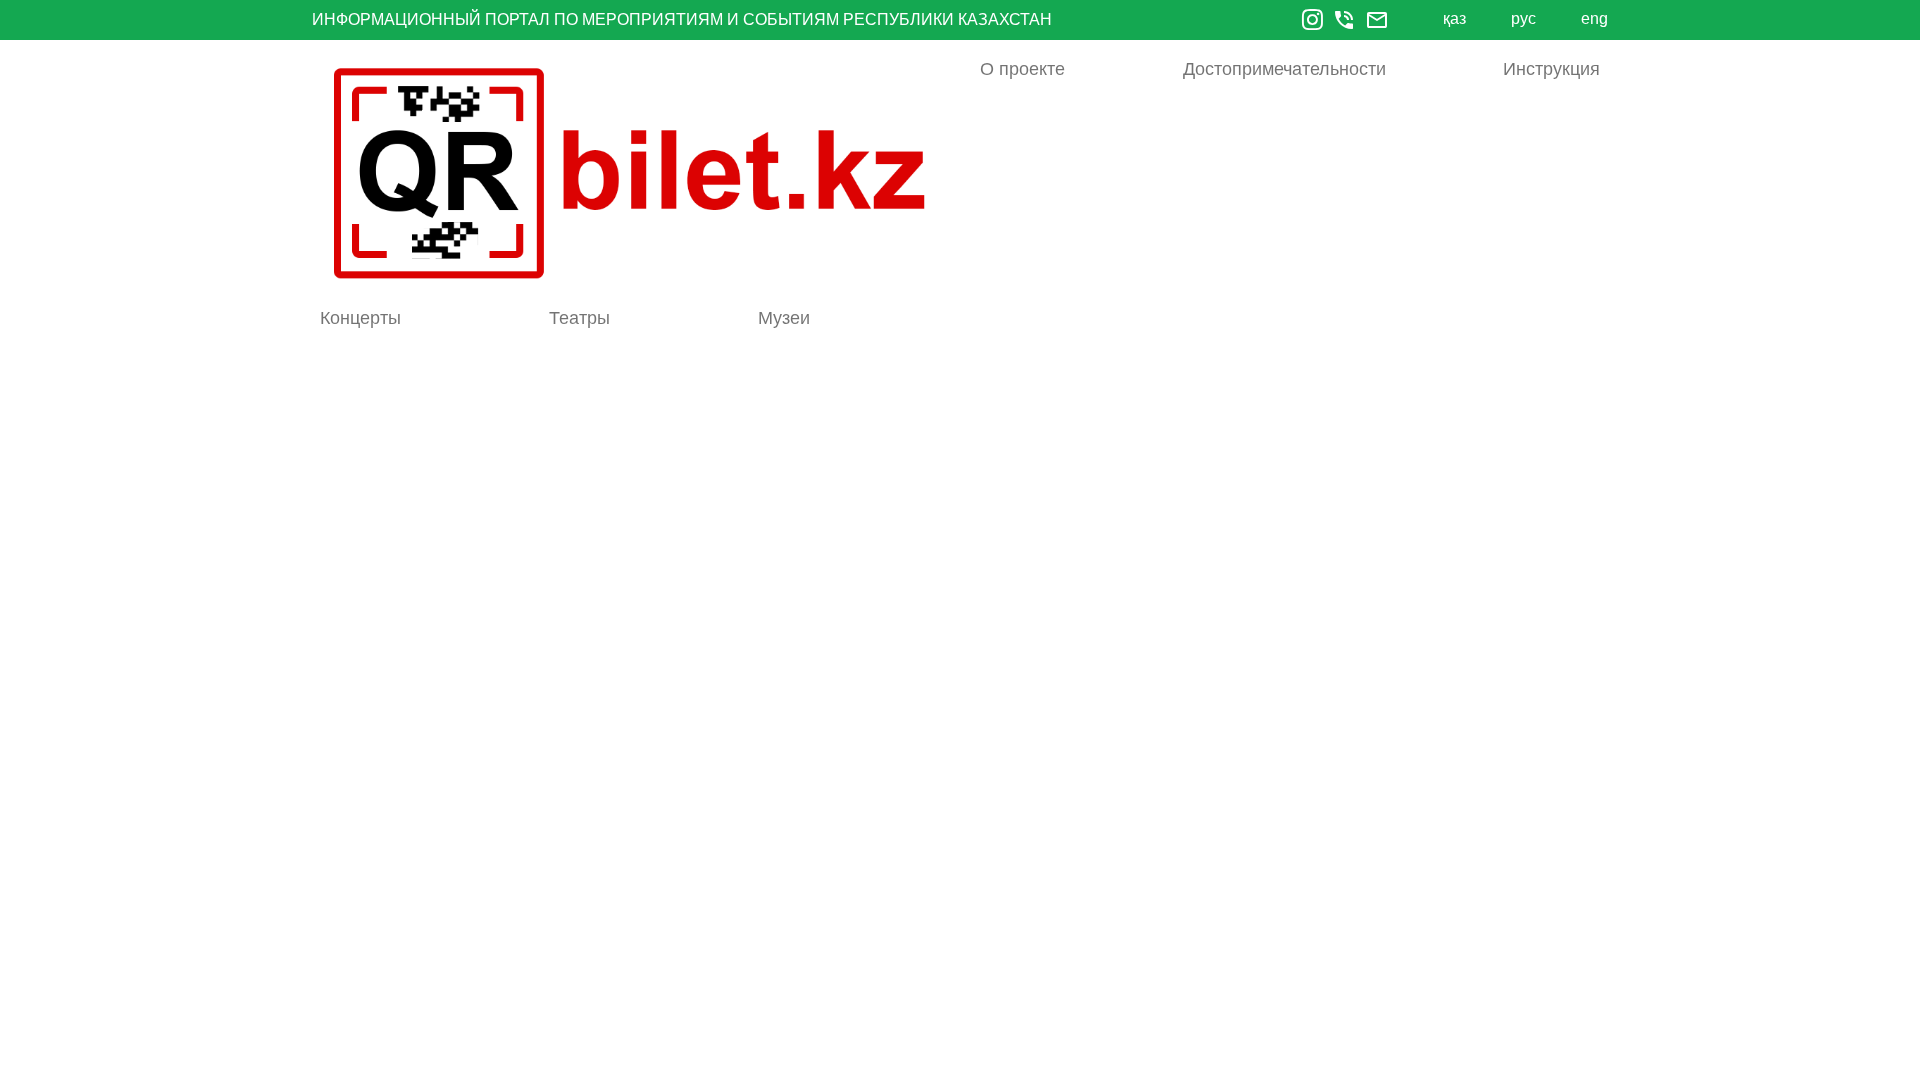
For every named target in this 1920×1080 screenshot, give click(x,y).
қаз (1454, 18)
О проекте (1022, 69)
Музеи (784, 318)
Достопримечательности (1284, 69)
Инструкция (1551, 69)
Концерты (360, 318)
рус (1523, 18)
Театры (579, 318)
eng (1594, 18)
